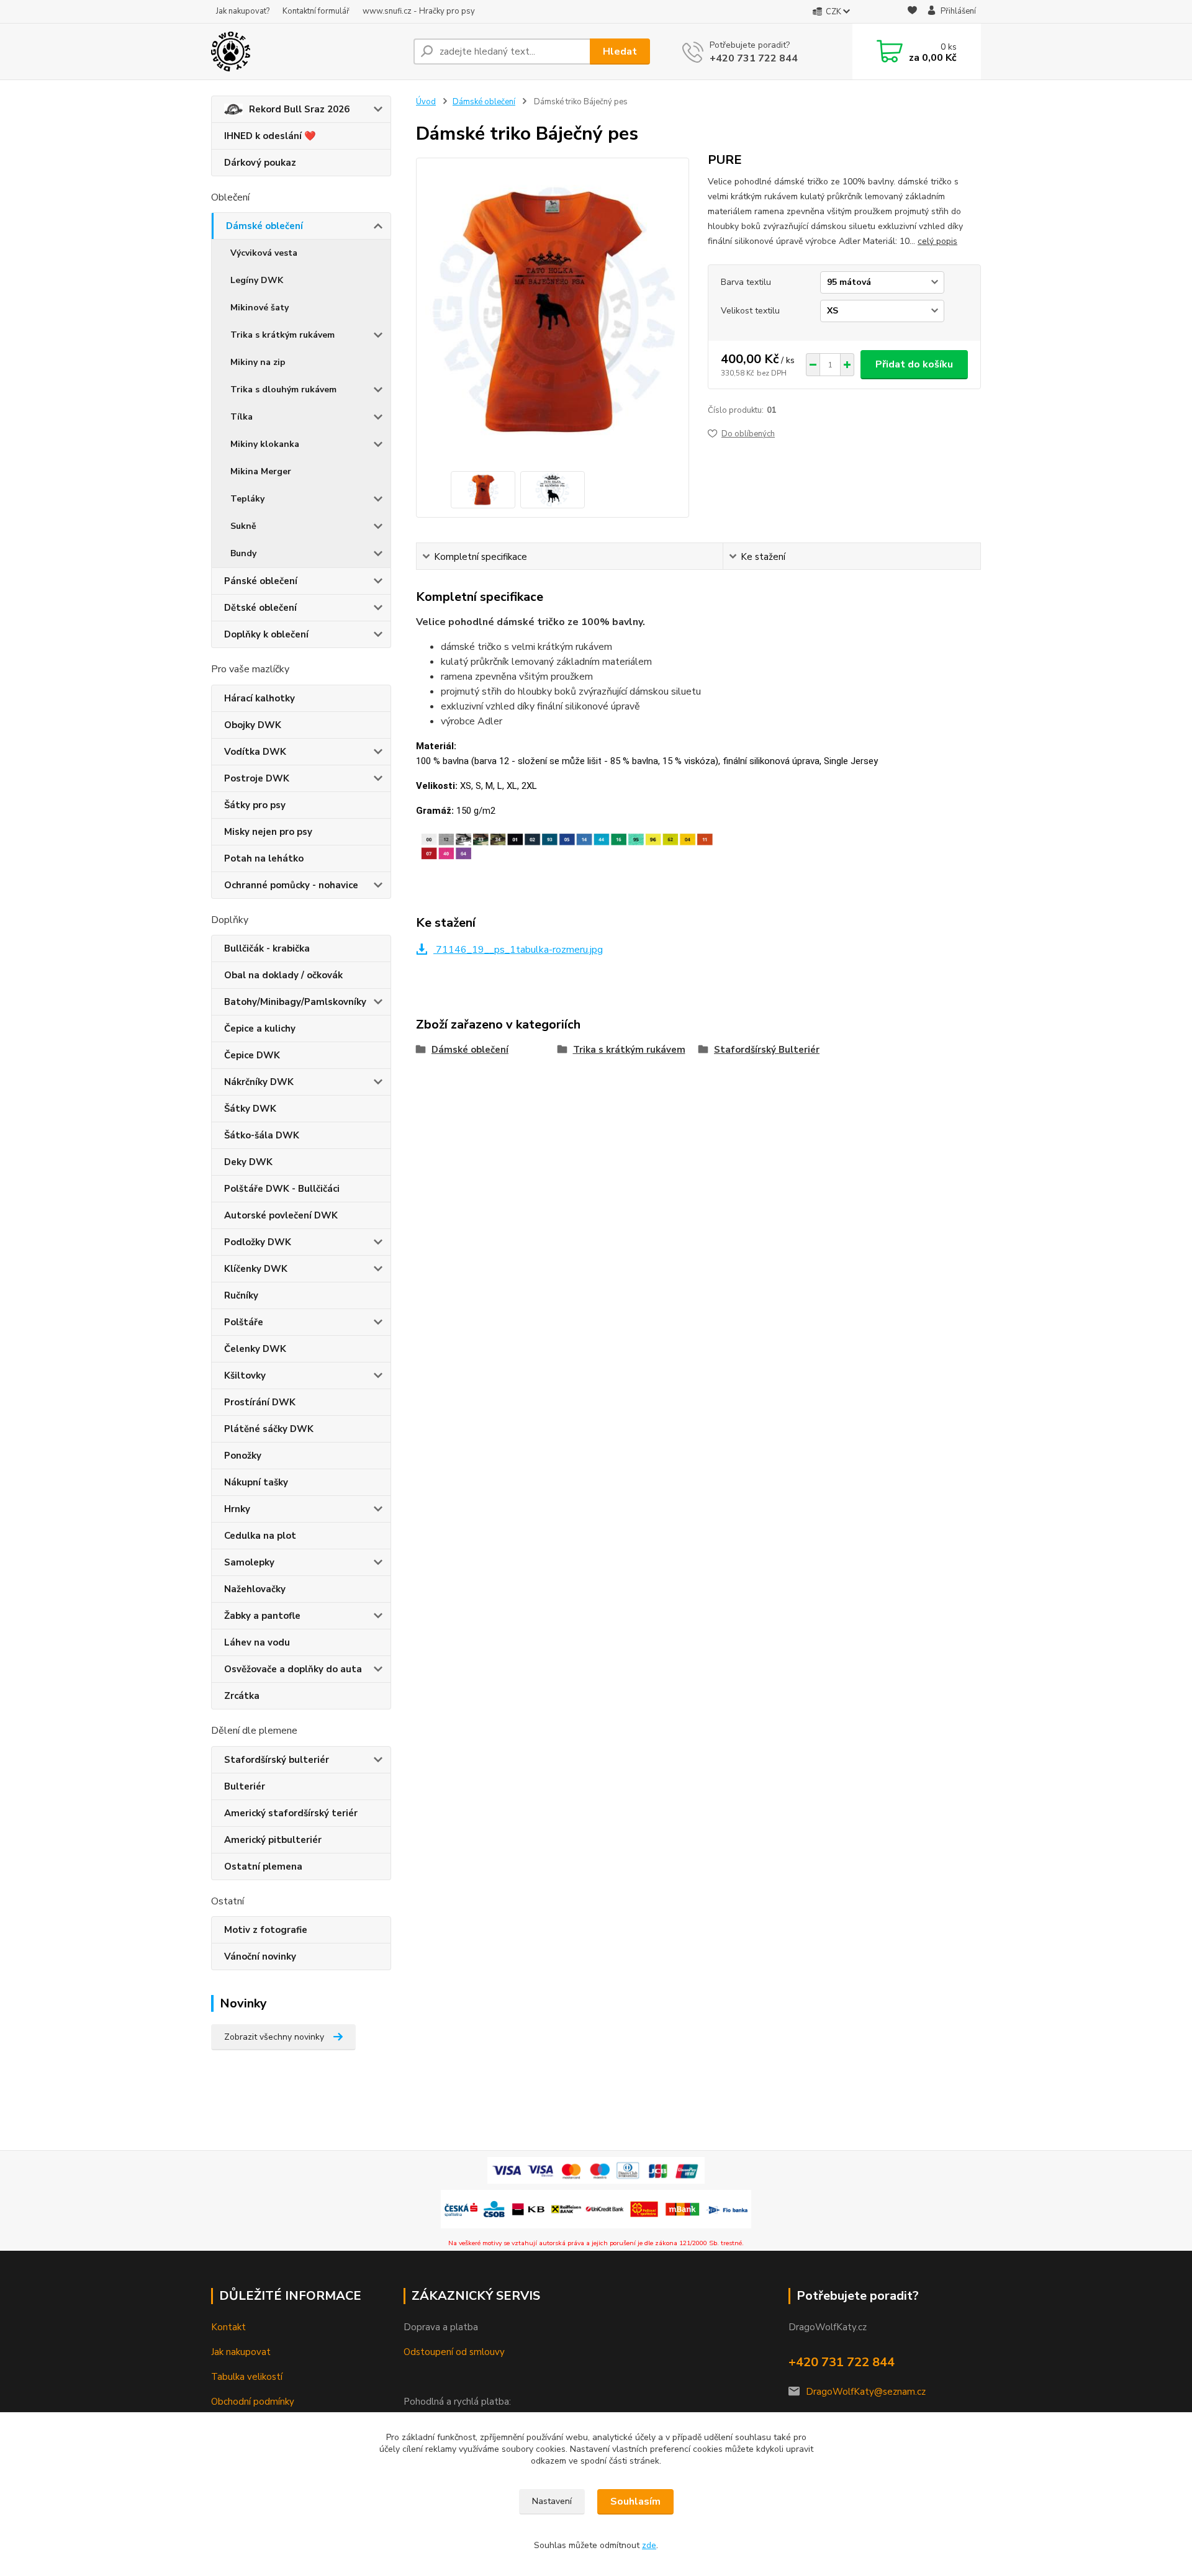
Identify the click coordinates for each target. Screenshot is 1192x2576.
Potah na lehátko (264, 858)
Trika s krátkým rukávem (282, 335)
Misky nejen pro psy (268, 832)
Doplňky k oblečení (266, 634)
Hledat (620, 52)
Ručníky (241, 1295)
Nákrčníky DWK (259, 1082)
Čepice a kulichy (260, 1029)
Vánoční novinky (260, 1957)
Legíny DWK (257, 280)
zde (649, 2545)
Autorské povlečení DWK (281, 1215)
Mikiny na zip (258, 362)
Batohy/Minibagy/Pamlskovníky (295, 1002)
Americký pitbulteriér (273, 1840)
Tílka (242, 417)
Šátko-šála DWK (262, 1135)
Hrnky (237, 1509)
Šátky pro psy (255, 805)
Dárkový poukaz (260, 163)
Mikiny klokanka (265, 444)
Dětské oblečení (260, 608)
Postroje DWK (257, 778)
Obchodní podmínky (253, 2402)
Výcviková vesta (264, 253)
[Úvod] (307, 52)
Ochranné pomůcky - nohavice (291, 885)
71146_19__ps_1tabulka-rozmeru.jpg (518, 950)
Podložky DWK (258, 1242)
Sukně (243, 526)
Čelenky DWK (255, 1349)
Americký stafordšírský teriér (291, 1813)
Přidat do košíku (914, 364)
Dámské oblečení (264, 226)
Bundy (243, 553)
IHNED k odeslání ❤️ (270, 136)
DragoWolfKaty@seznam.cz (866, 2392)
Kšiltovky (245, 1376)
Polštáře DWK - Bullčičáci (282, 1189)
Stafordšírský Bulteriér (767, 1050)
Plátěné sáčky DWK (269, 1429)
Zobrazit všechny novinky (274, 2037)
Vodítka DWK (255, 752)
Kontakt (228, 2327)
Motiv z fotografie (266, 1930)
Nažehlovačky (255, 1589)
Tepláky (247, 499)
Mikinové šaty (260, 308)
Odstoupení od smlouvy (454, 2352)
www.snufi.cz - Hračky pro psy (419, 11)
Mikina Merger (261, 471)
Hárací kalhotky (260, 698)
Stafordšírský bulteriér (277, 1760)
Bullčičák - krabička (267, 948)
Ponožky (243, 1456)
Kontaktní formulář (316, 11)
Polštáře (244, 1322)
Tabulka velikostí (247, 2377)
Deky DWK (248, 1162)
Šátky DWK (250, 1109)
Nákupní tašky (256, 1482)
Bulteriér (245, 1786)
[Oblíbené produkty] (912, 12)
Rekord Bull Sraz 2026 (299, 109)
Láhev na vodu (257, 1642)
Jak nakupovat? (243, 11)
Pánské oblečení (261, 581)
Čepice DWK (252, 1055)
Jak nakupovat (241, 2352)
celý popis (937, 241)
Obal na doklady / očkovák (283, 975)
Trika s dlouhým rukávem (283, 390)
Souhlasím (635, 2502)
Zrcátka (242, 1696)
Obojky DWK (253, 725)
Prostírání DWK (260, 1402)
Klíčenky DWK (256, 1269)
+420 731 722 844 (754, 58)
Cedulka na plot (260, 1536)
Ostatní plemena (263, 1867)
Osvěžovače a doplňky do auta (293, 1669)
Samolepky (249, 1562)
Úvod (426, 102)
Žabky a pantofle (262, 1616)
